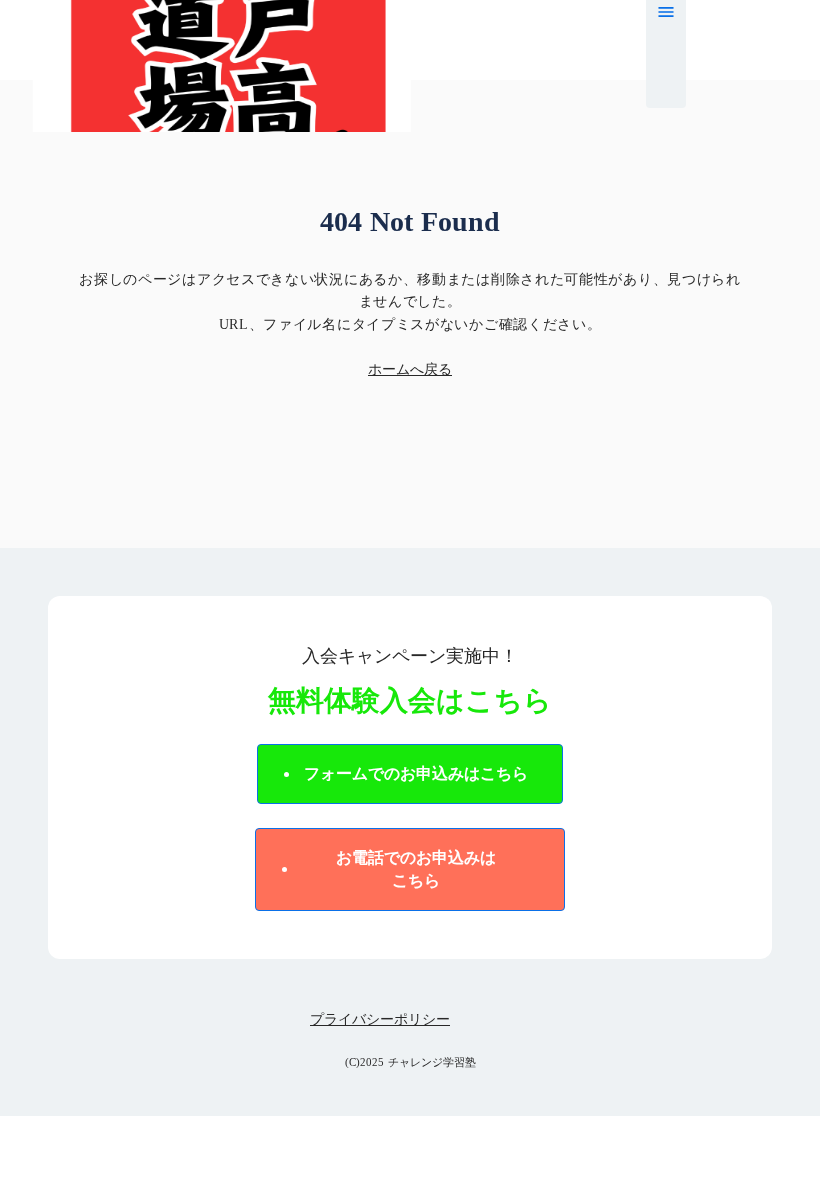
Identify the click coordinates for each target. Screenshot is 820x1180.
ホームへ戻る (410, 369)
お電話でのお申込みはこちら (416, 868)
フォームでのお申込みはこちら (416, 773)
